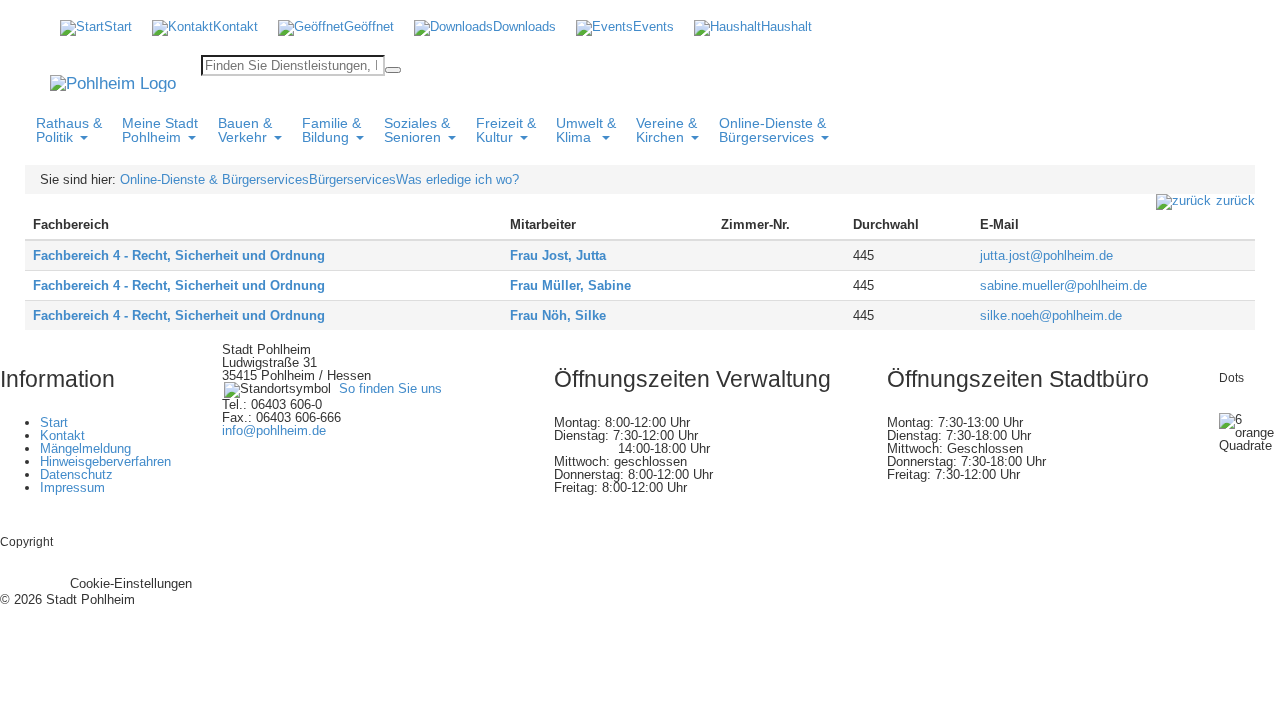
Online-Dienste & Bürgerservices (214, 179)
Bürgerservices (352, 179)
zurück (1235, 200)
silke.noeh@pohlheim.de (1051, 315)
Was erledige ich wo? (457, 179)
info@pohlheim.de (274, 430)
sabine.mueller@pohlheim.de (1063, 285)
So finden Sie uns (390, 388)
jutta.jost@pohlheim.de (1046, 255)
